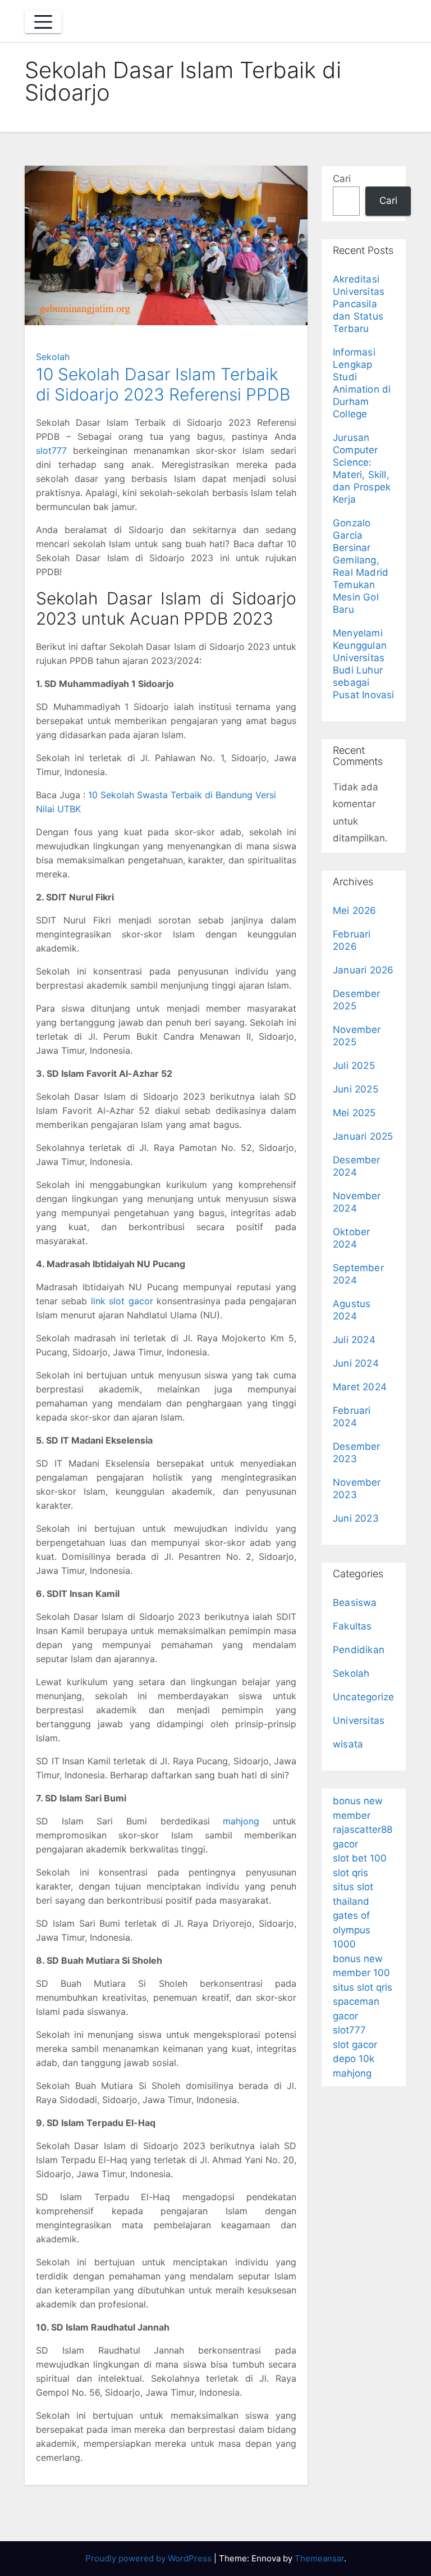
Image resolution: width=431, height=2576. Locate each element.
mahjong (241, 1821)
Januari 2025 (363, 1136)
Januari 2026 (363, 970)
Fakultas (352, 1626)
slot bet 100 (360, 1858)
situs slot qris (363, 1987)
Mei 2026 (355, 911)
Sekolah (53, 357)
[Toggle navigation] (43, 22)
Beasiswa (355, 1603)
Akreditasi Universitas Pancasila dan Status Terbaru (359, 304)
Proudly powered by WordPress (150, 2558)
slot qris (350, 1873)
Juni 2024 (356, 1363)
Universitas (359, 1721)
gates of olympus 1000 (352, 1930)
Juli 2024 (354, 1340)
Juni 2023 (356, 1518)
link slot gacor (122, 1301)
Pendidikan (359, 1650)
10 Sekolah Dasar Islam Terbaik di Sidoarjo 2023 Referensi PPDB (163, 384)
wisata (348, 1744)
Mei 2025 (354, 1113)
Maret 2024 (360, 1387)
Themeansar (319, 2558)
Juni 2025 (356, 1089)
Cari (342, 179)
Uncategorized (367, 1697)
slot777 (51, 450)
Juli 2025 (354, 1066)
